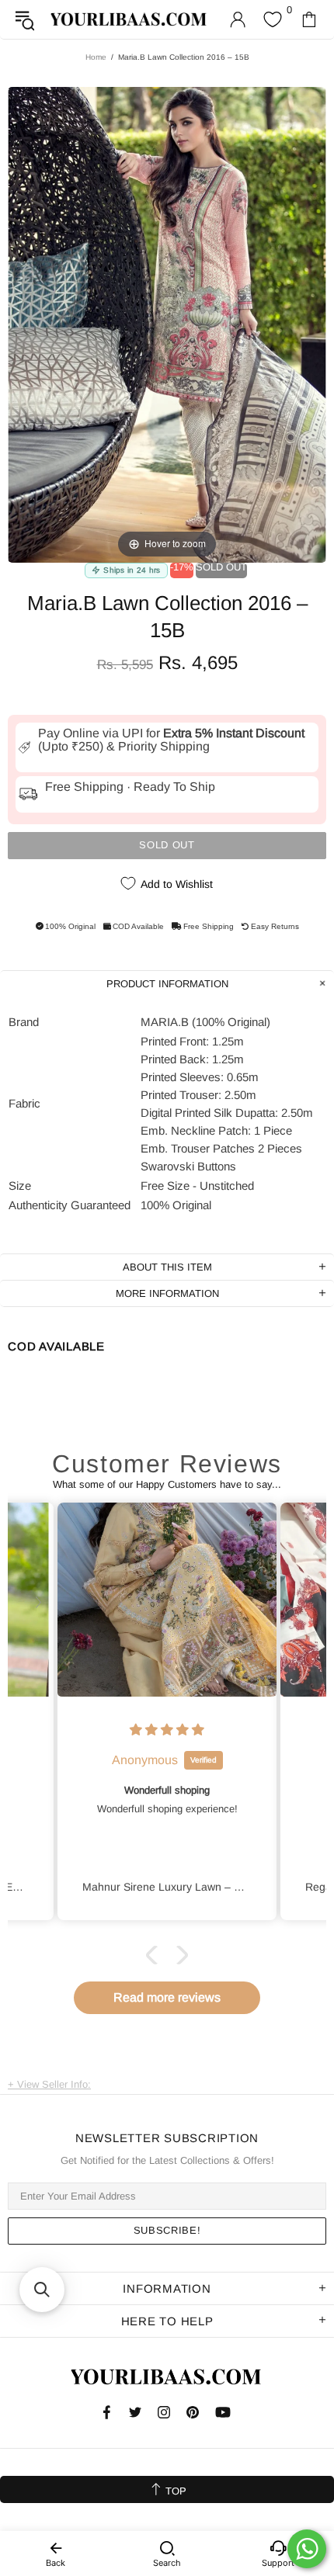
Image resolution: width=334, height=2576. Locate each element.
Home (96, 57)
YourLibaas (129, 19)
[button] (155, 1955)
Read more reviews (167, 1997)
